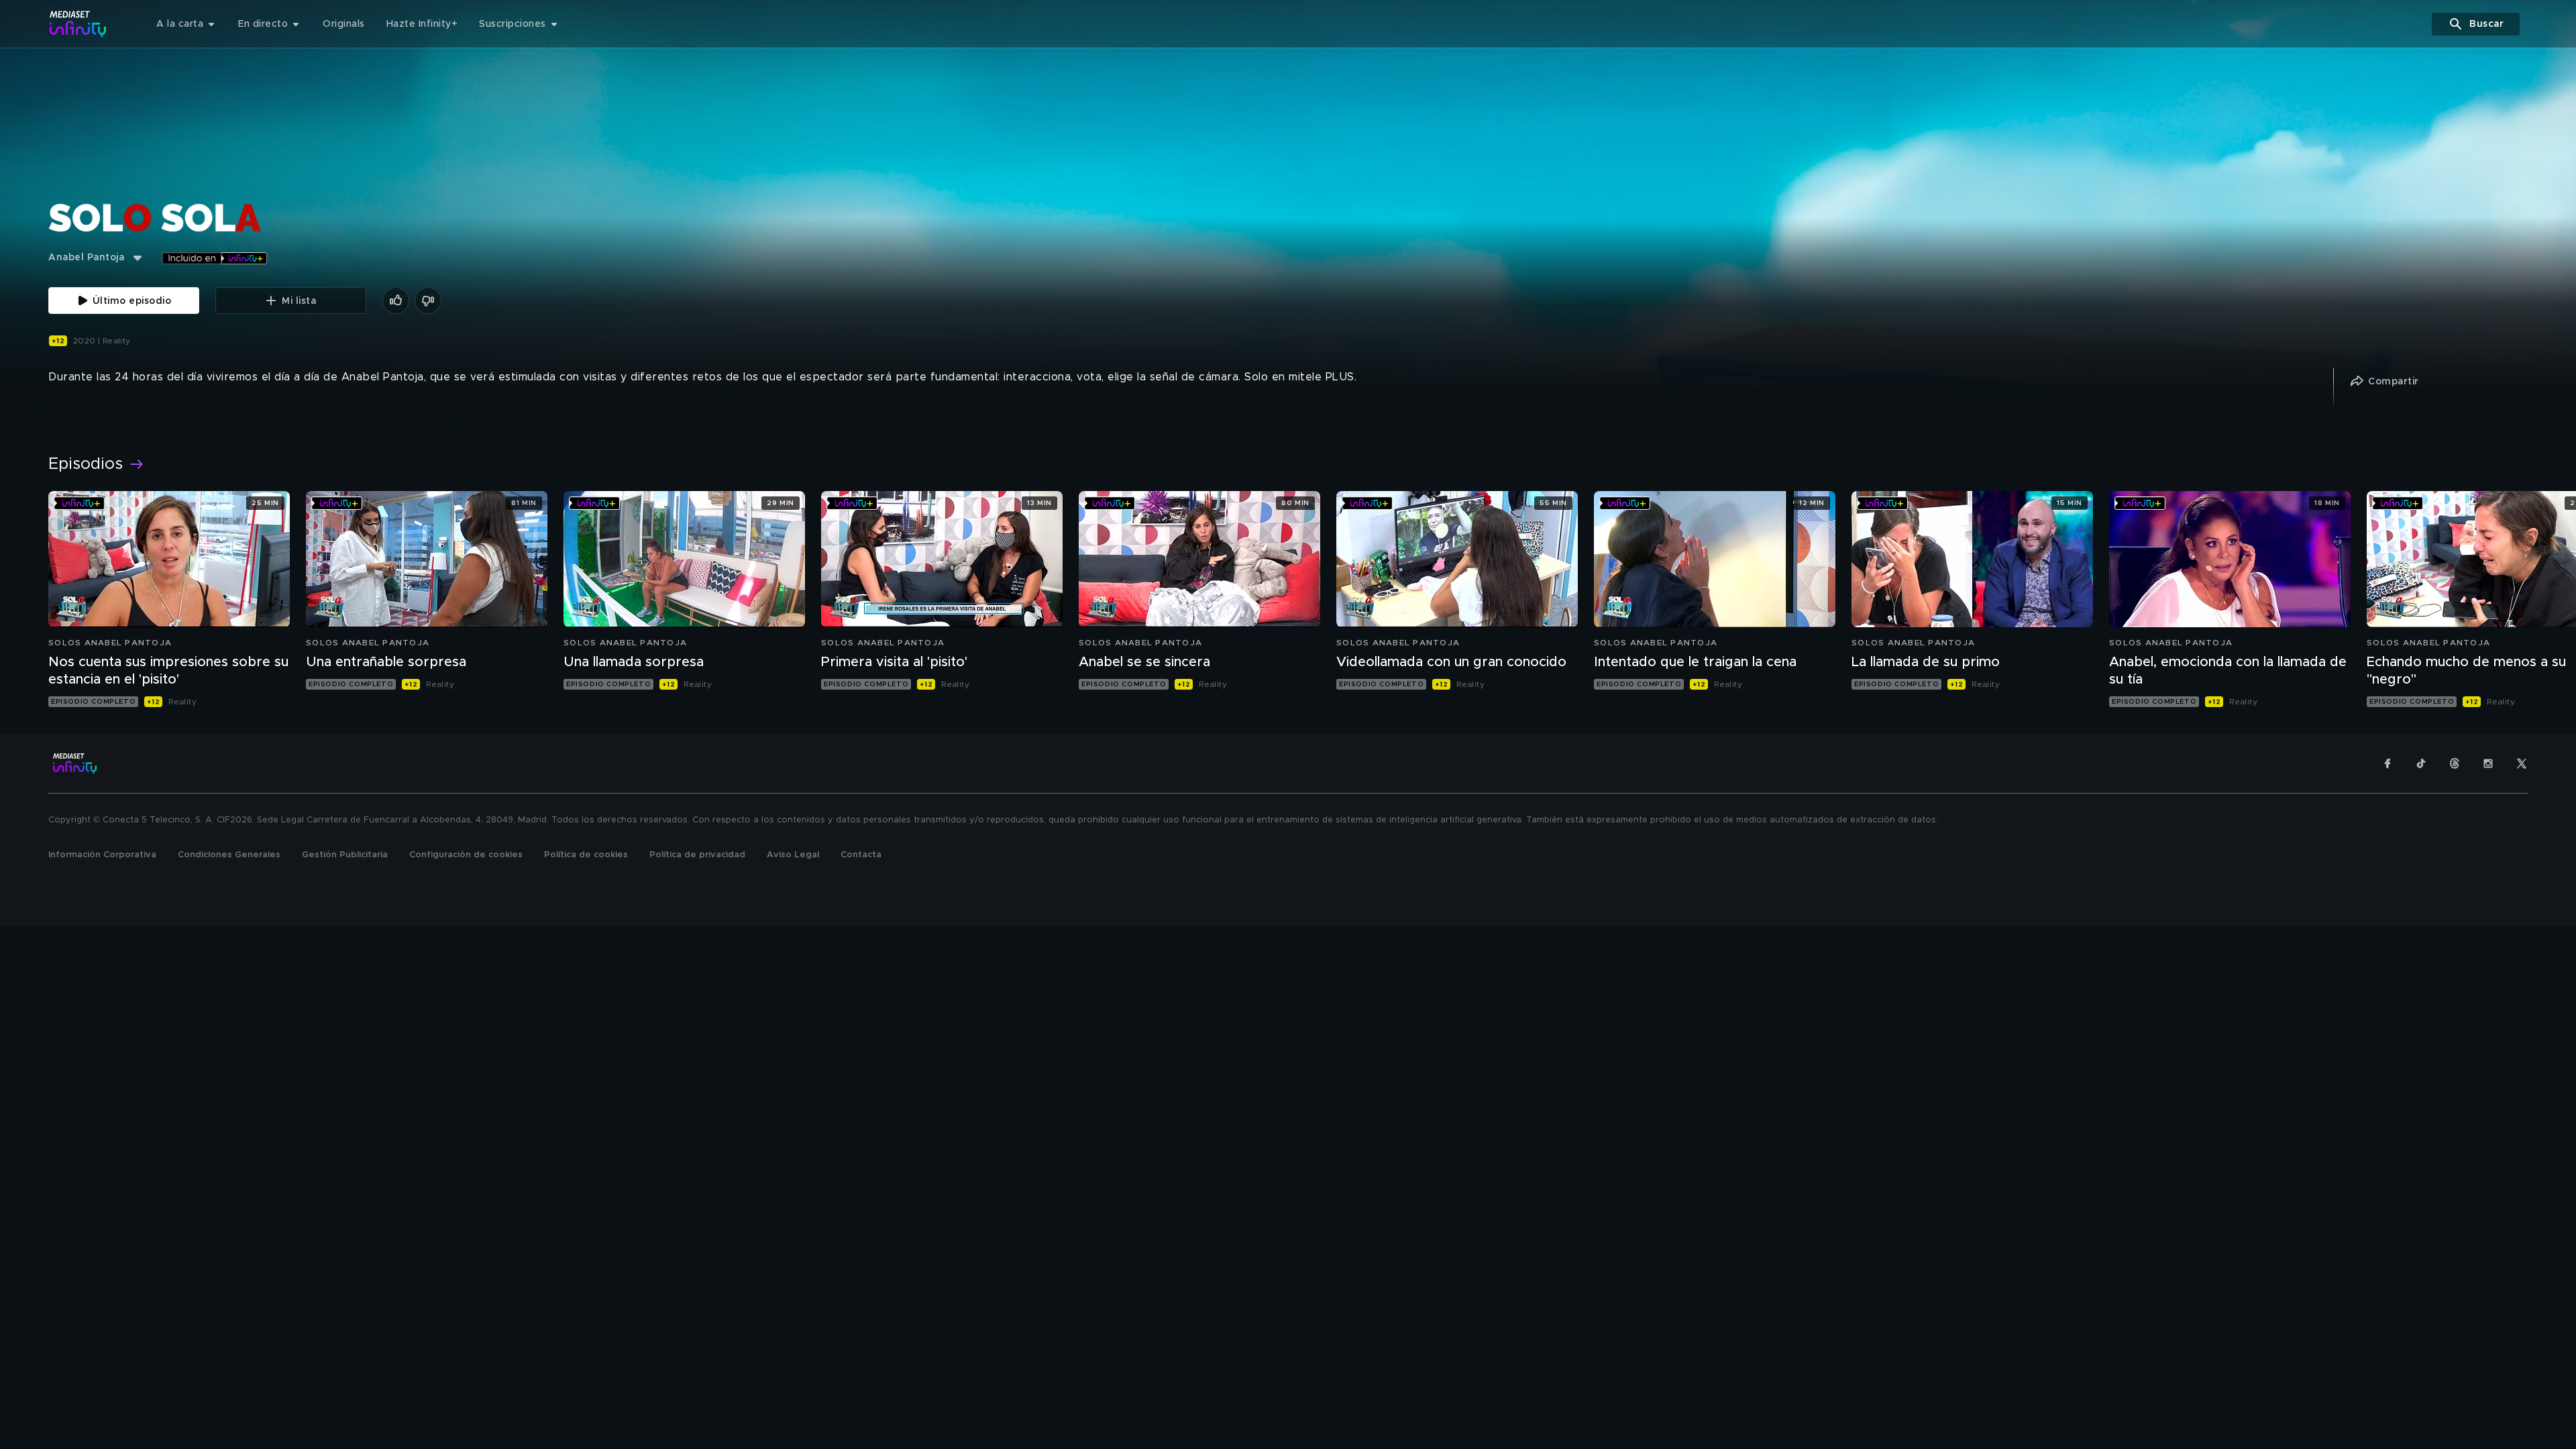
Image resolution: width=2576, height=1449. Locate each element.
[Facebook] (2387, 763)
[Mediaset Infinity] (78, 24)
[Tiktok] (2421, 763)
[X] (2522, 763)
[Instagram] (2488, 763)
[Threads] (2455, 763)
